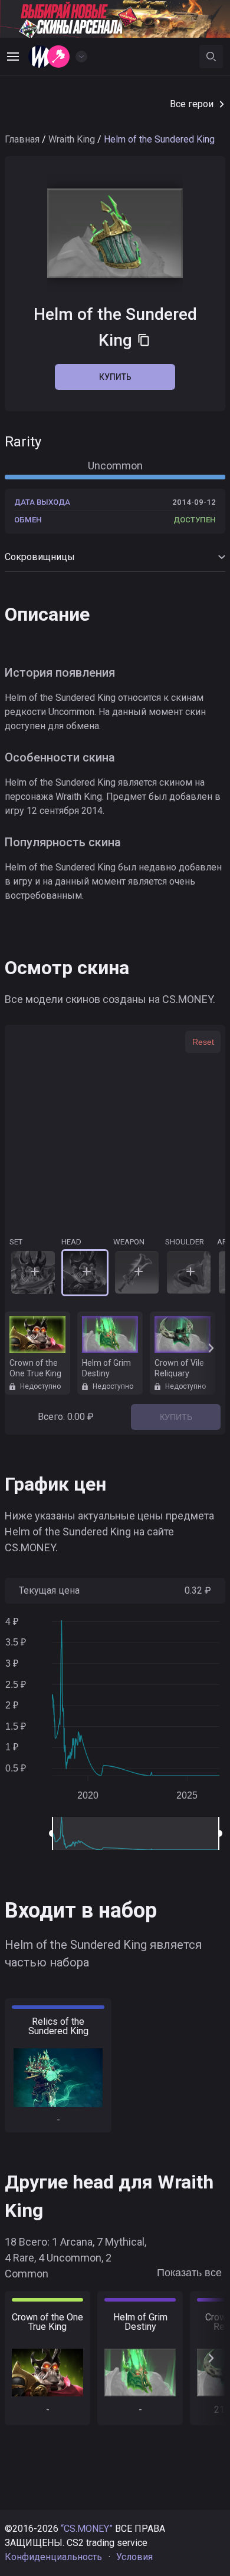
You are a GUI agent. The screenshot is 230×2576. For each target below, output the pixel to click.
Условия (134, 2557)
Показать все (189, 2273)
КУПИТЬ (176, 1417)
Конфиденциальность (53, 2557)
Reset (203, 1042)
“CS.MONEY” (87, 2529)
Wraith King (72, 139)
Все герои (192, 104)
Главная (22, 139)
